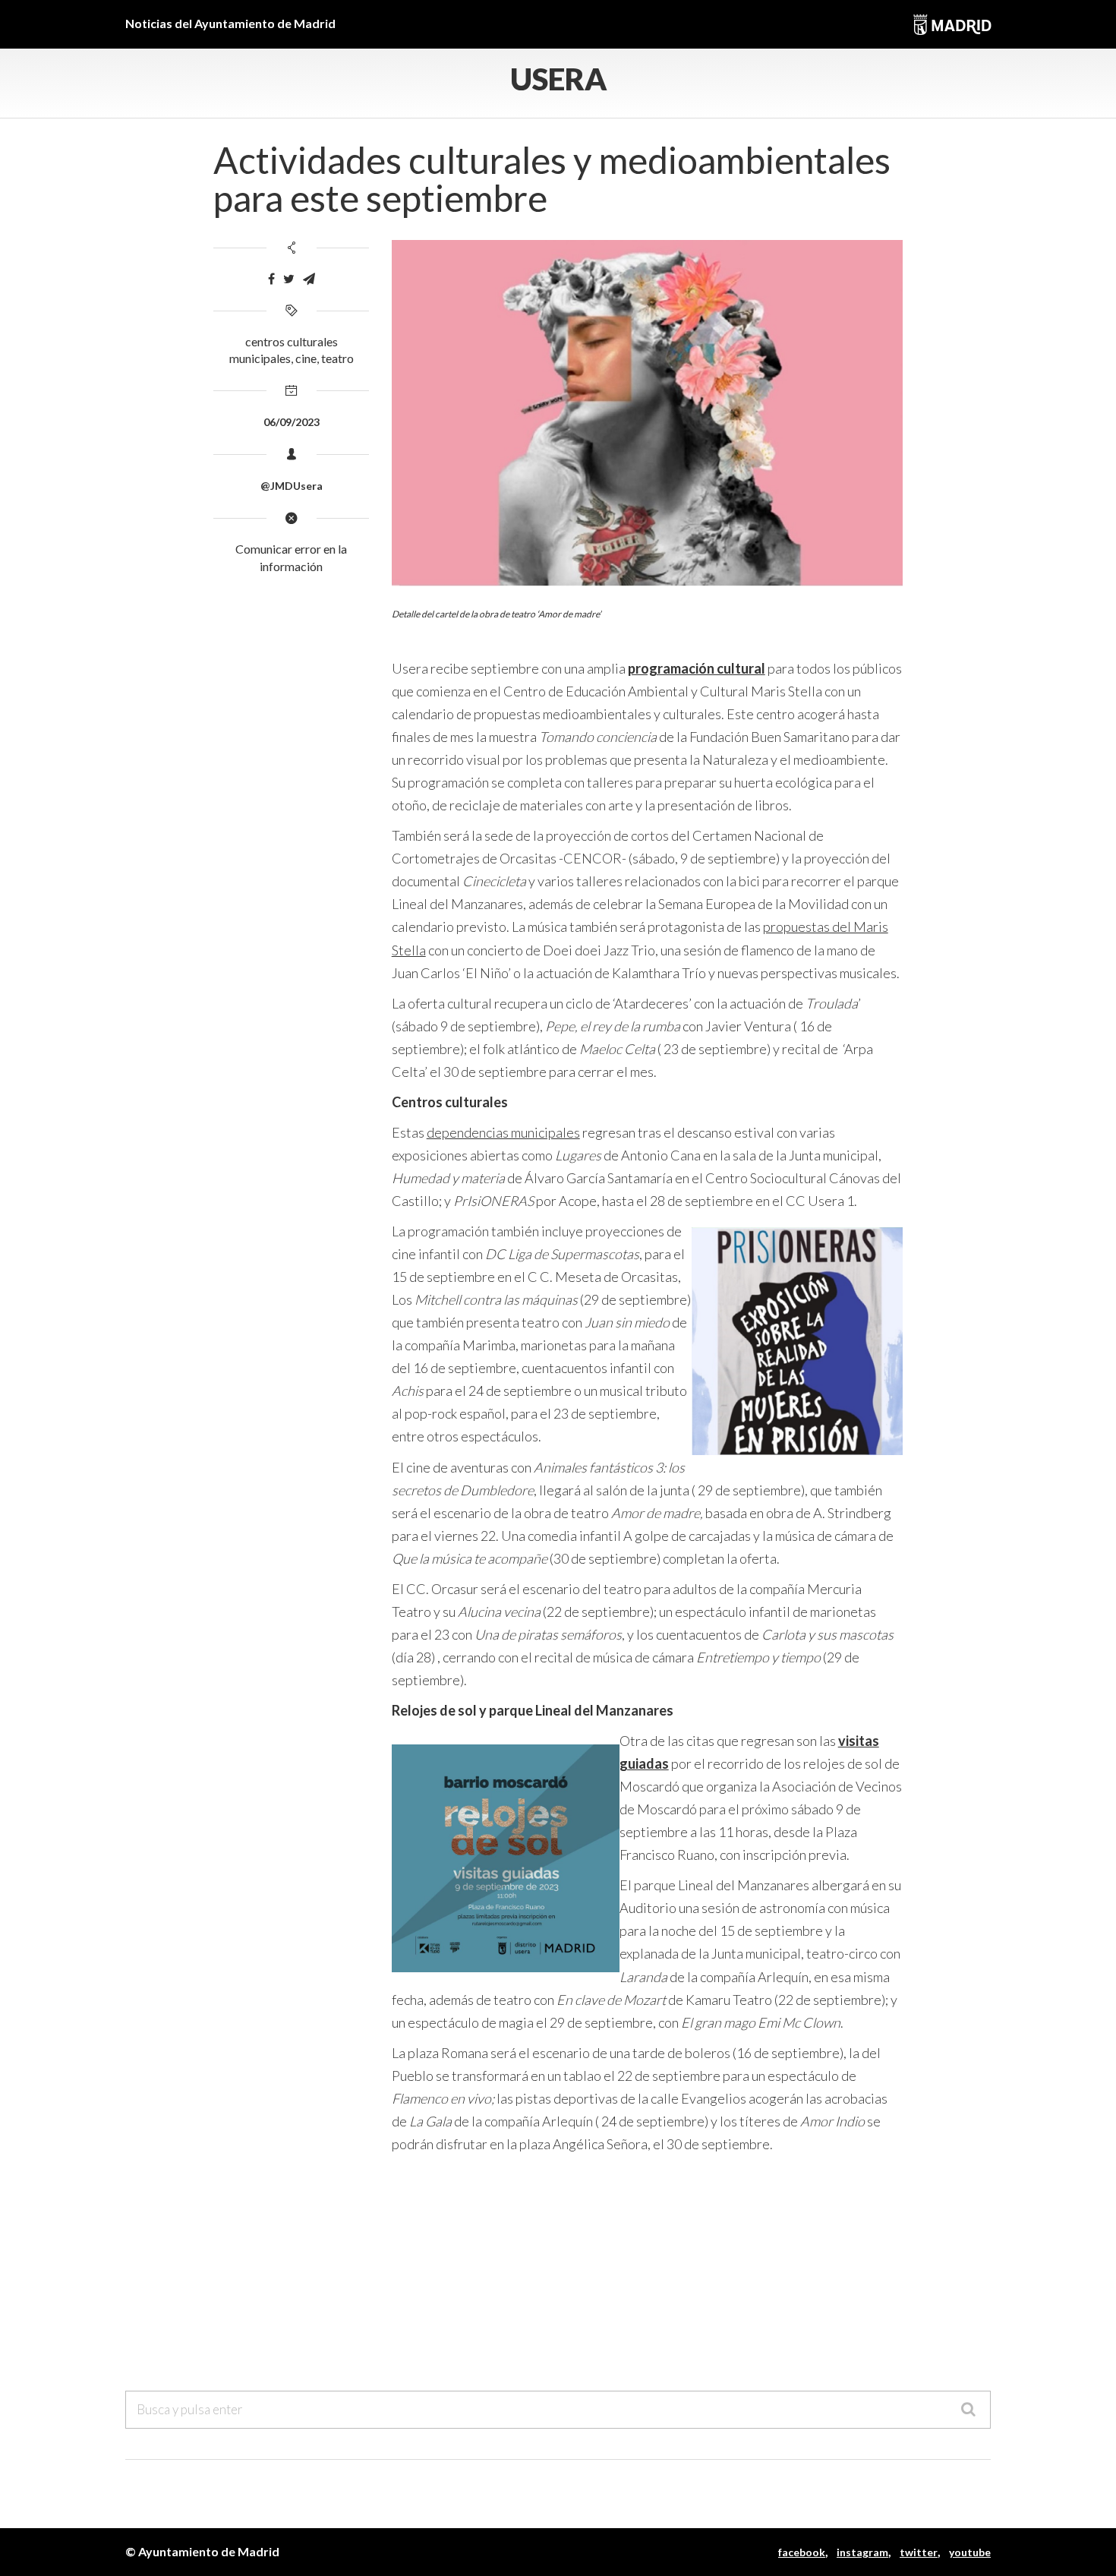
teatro (337, 358)
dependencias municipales (503, 1132)
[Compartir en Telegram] (309, 279)
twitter (919, 2552)
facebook (802, 2552)
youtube (970, 2552)
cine (306, 358)
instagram (862, 2552)
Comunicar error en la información (291, 557)
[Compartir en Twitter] (289, 279)
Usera (558, 79)
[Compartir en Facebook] (271, 279)
